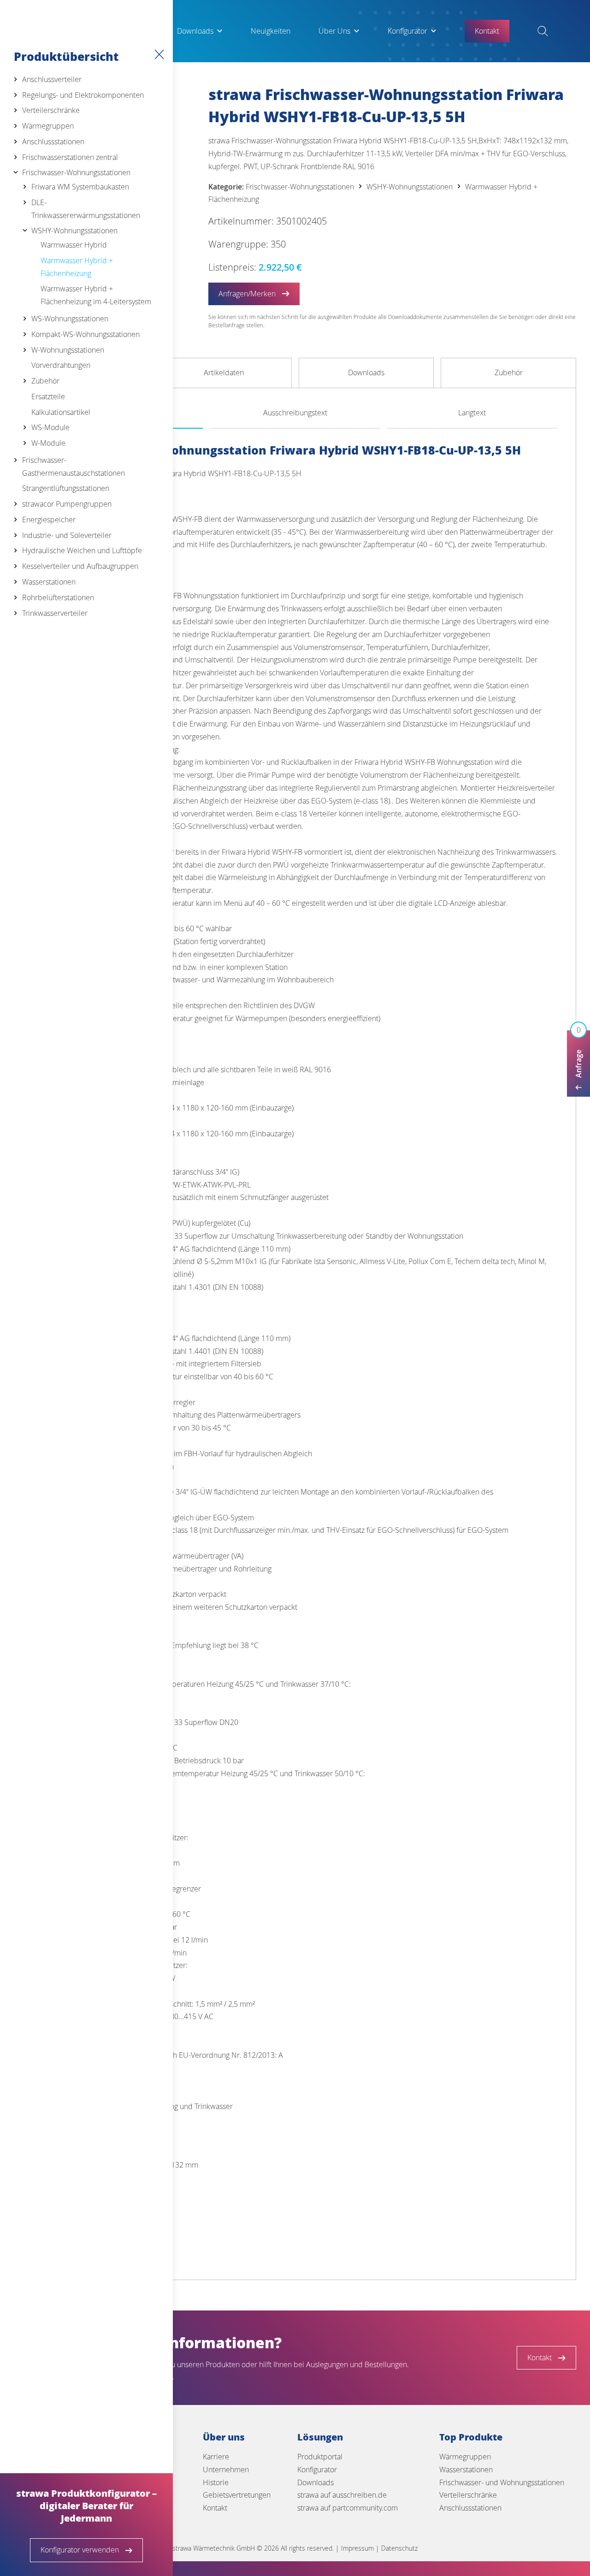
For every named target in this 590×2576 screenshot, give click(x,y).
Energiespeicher (49, 520)
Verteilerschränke (51, 110)
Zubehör (45, 381)
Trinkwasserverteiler (55, 613)
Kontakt (215, 2508)
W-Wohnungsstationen (68, 350)
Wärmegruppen (48, 126)
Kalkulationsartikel (61, 412)
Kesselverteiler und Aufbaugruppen (80, 566)
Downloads (195, 31)
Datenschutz (399, 2548)
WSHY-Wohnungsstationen (74, 230)
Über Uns (334, 31)
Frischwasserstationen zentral (70, 157)
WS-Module (50, 427)
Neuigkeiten (271, 31)
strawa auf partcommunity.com (348, 2508)
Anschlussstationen (53, 142)
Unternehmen (226, 2470)
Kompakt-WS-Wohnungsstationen (86, 334)
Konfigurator (407, 31)
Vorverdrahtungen (61, 365)
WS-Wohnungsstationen (70, 319)
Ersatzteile (48, 396)
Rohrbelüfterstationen (58, 597)
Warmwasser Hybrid (74, 245)
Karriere (216, 2457)
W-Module (48, 443)
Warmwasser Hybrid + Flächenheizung (77, 267)
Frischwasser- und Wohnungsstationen (502, 2482)
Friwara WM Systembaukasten (80, 187)
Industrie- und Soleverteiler (67, 535)
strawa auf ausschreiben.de (342, 2495)
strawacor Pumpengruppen (67, 504)
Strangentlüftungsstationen (66, 488)
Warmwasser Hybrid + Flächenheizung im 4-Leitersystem (96, 295)
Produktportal (320, 2457)
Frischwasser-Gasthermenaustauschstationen (74, 467)
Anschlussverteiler (52, 79)
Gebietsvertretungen (237, 2495)
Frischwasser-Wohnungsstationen (76, 172)
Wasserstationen (49, 582)
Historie (216, 2482)
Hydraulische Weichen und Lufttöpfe (82, 550)
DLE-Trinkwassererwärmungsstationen (86, 209)
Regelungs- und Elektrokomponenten (83, 95)
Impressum (357, 2548)
